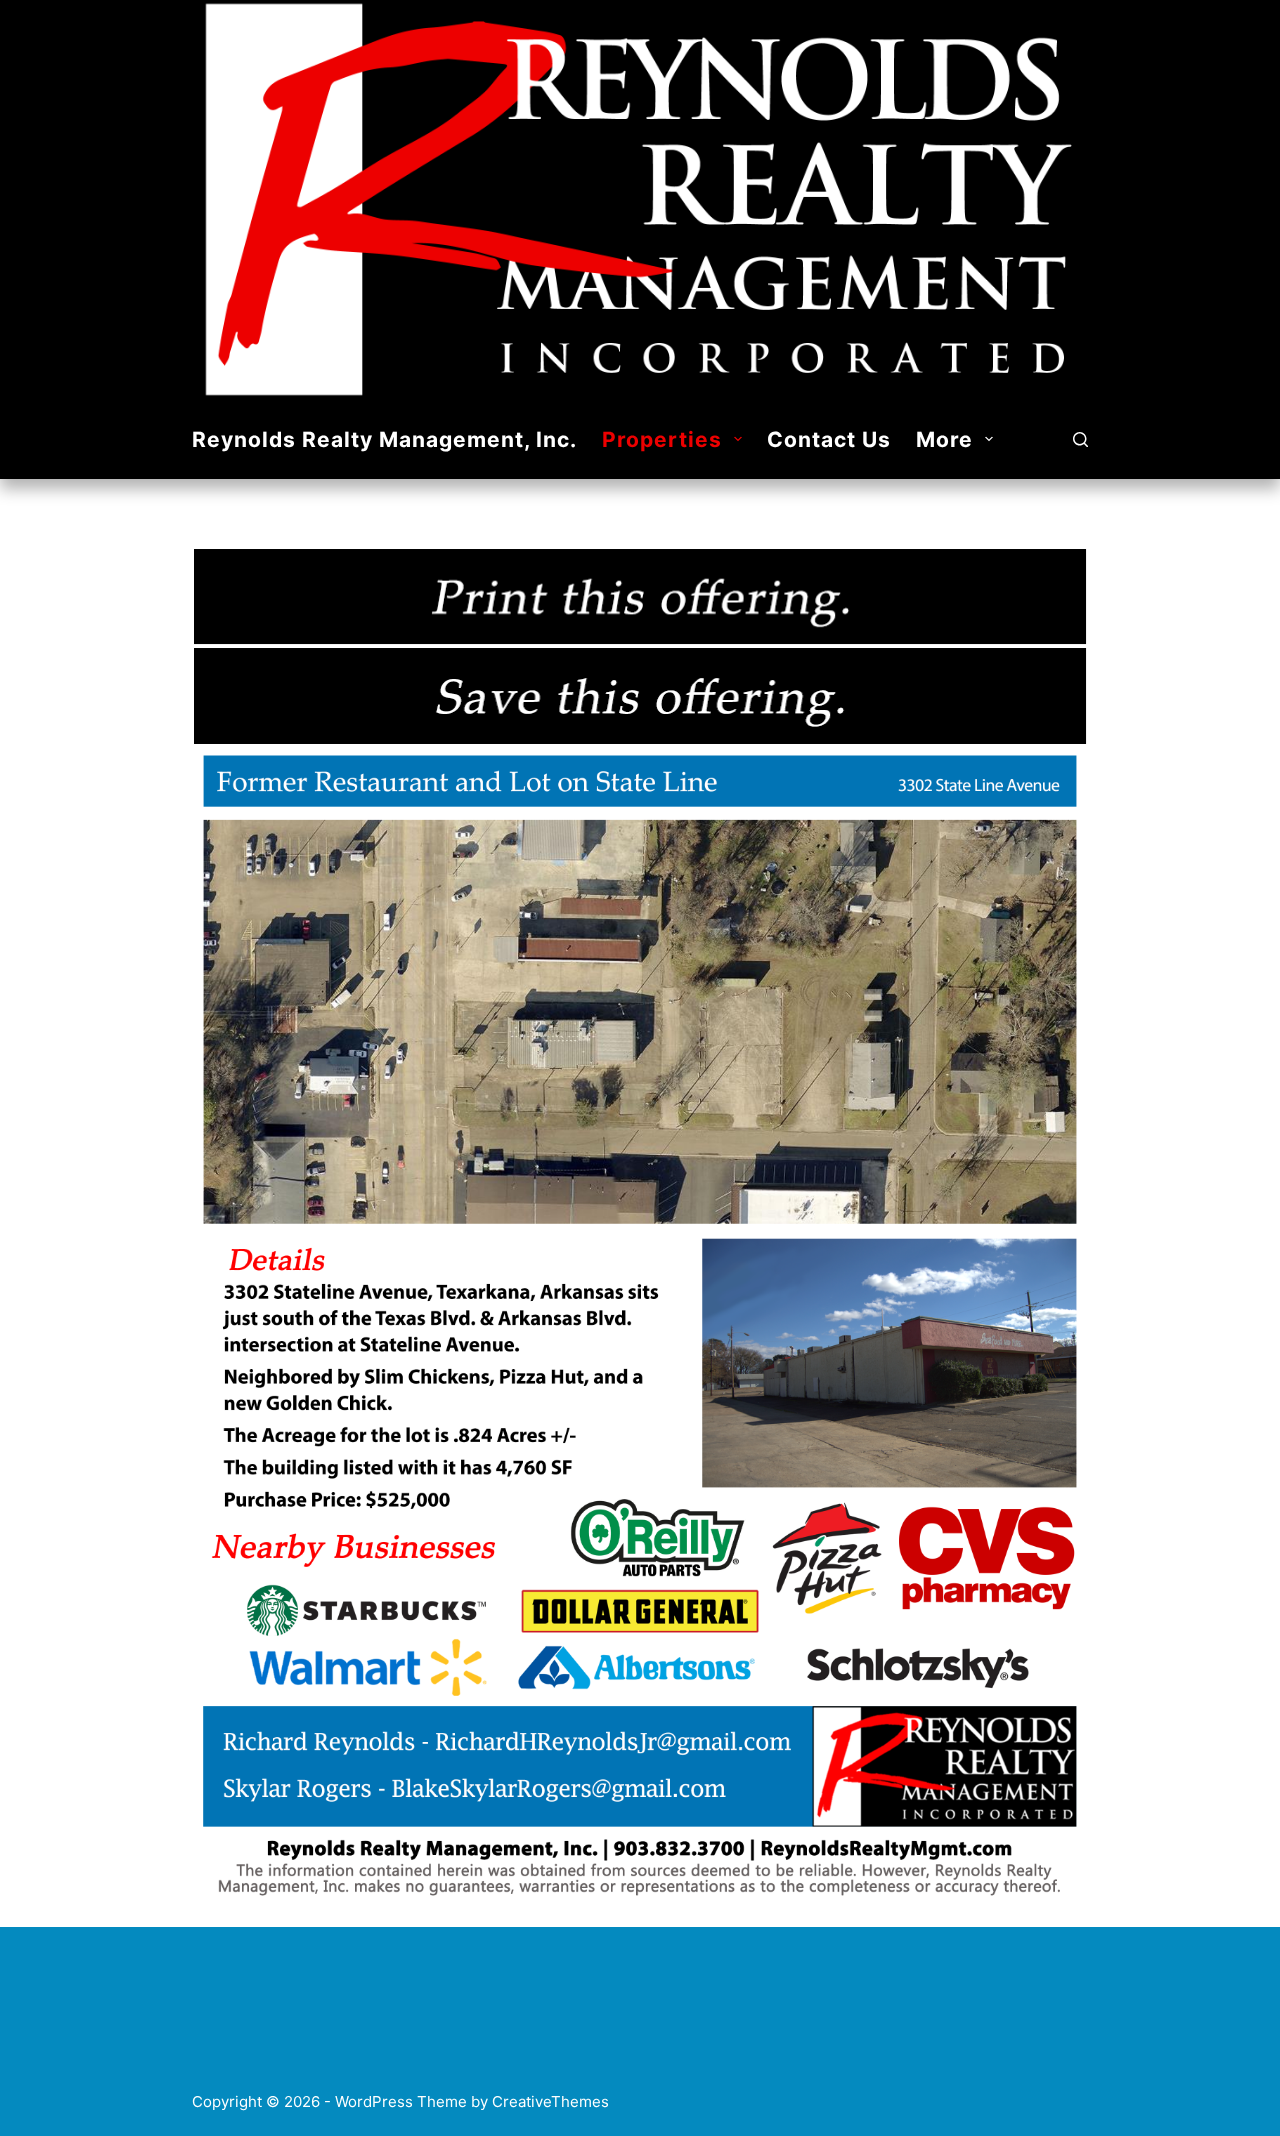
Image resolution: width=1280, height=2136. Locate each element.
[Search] (1080, 439)
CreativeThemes (550, 2101)
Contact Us (829, 439)
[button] (738, 439)
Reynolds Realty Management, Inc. (384, 439)
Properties (662, 439)
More (944, 439)
